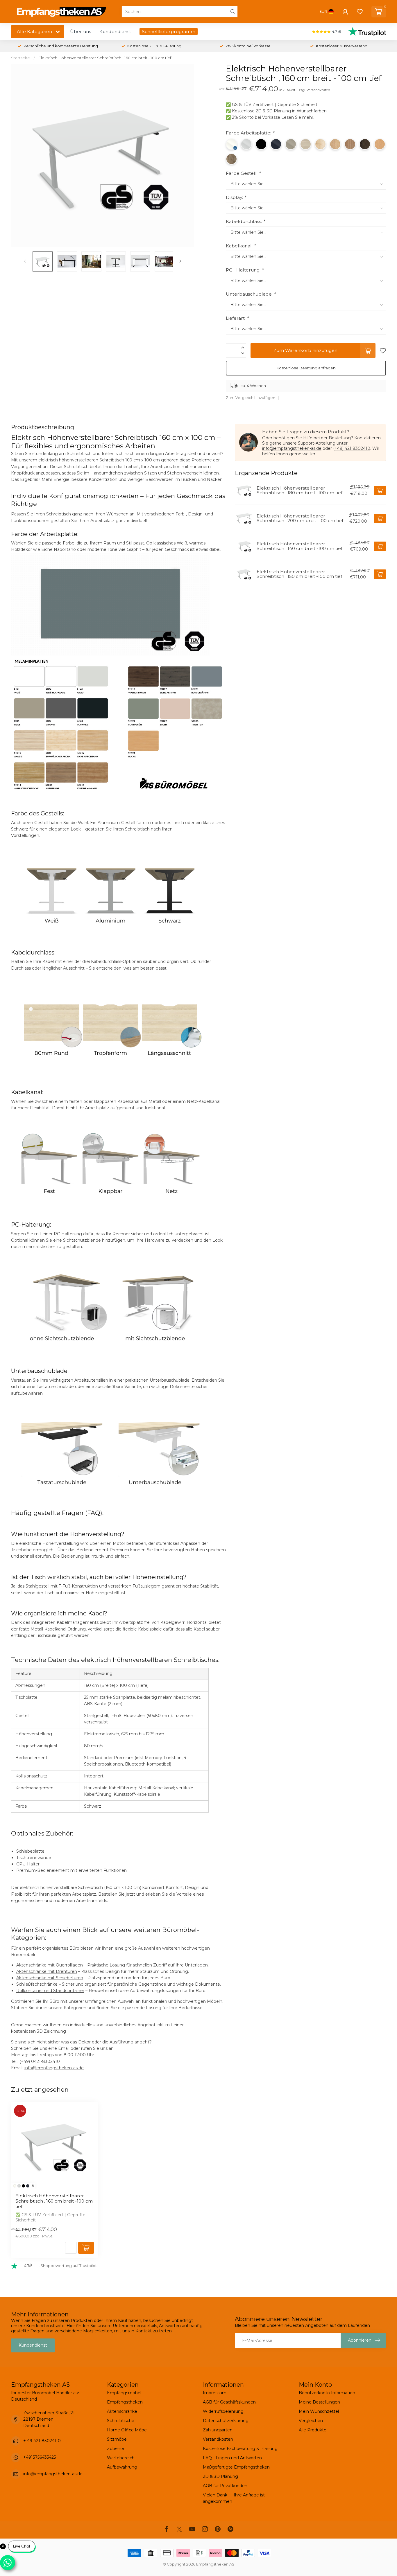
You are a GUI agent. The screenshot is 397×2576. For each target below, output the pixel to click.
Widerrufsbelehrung (223, 2411)
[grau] (19, 2186)
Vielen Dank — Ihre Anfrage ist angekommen (234, 2498)
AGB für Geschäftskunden (229, 2402)
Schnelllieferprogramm (169, 32)
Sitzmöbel (117, 2439)
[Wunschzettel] (360, 12)
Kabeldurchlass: (245, 221)
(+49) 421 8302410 (352, 448)
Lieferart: (237, 318)
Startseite (20, 58)
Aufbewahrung (122, 2467)
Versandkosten (218, 2439)
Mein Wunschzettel (319, 2411)
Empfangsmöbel (124, 2393)
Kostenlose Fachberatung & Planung (240, 2449)
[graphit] (28, 2186)
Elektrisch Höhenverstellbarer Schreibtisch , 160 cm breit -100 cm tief (54, 2201)
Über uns (81, 32)
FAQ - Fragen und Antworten (232, 2458)
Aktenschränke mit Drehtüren (47, 1971)
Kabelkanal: (241, 246)
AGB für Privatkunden (225, 2486)
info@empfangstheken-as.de (54, 2068)
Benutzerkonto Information (327, 2393)
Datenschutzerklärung (226, 2421)
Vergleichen (311, 2421)
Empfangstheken (125, 2402)
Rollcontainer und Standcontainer (50, 1991)
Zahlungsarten (218, 2430)
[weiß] (15, 2186)
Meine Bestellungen (319, 2402)
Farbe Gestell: (243, 173)
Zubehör (116, 2449)
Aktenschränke (122, 2411)
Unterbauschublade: (251, 294)
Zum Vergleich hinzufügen (251, 398)
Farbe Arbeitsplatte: (250, 133)
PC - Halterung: (245, 270)
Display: (236, 197)
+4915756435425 (40, 2457)
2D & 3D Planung (220, 2476)
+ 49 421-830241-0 (42, 2441)
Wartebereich (121, 2458)
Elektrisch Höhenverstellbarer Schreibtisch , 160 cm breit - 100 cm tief (105, 58)
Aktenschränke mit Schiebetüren (50, 1978)
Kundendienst (115, 32)
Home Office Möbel (127, 2430)
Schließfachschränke (37, 1984)
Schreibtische (121, 2421)
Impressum (215, 2393)
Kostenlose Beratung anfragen (306, 368)
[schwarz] (23, 2186)
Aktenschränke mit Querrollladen (50, 1965)
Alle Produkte (313, 2430)
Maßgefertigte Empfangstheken (236, 2467)
